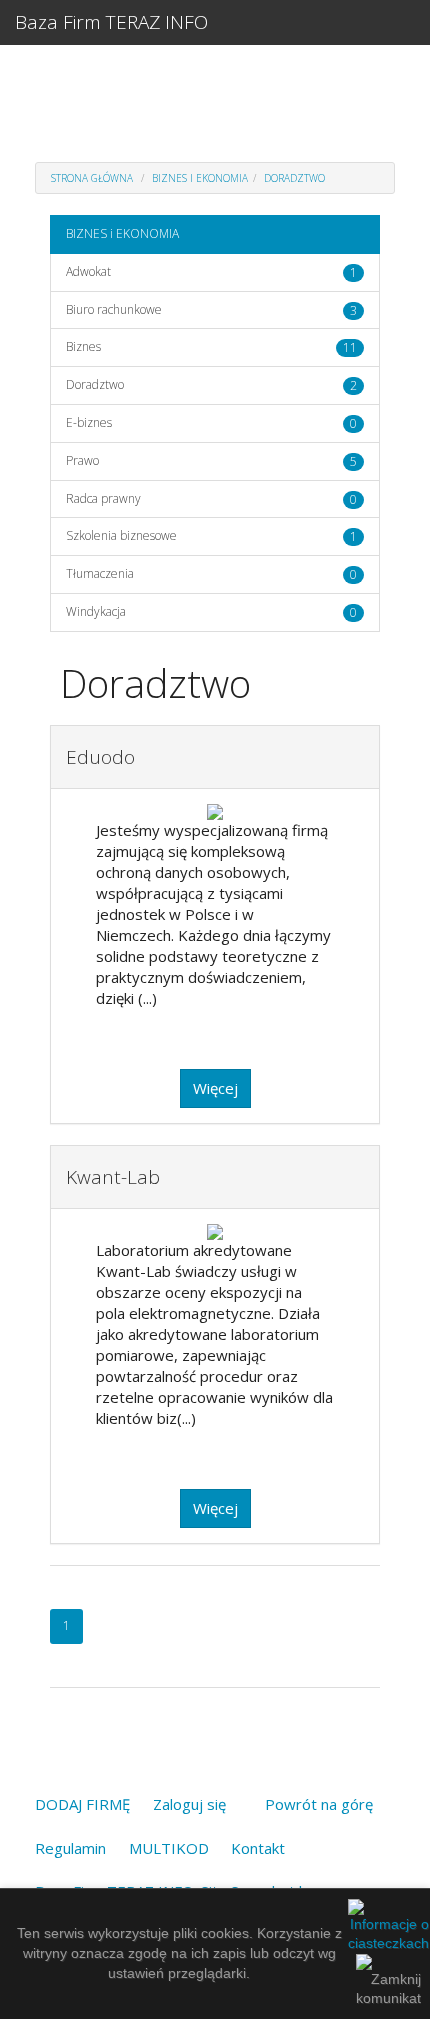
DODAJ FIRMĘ (82, 1804)
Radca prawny (103, 498)
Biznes (83, 346)
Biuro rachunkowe (114, 309)
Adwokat (88, 271)
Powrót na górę (319, 1804)
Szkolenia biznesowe (121, 535)
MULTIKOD (169, 1848)
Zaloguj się (189, 1804)
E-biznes (89, 422)
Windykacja (96, 611)
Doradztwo (294, 178)
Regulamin (70, 1848)
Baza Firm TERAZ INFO (111, 22)
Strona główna (92, 178)
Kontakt (258, 1848)
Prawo (82, 460)
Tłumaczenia (100, 573)
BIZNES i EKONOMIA (200, 178)
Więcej (215, 1088)
